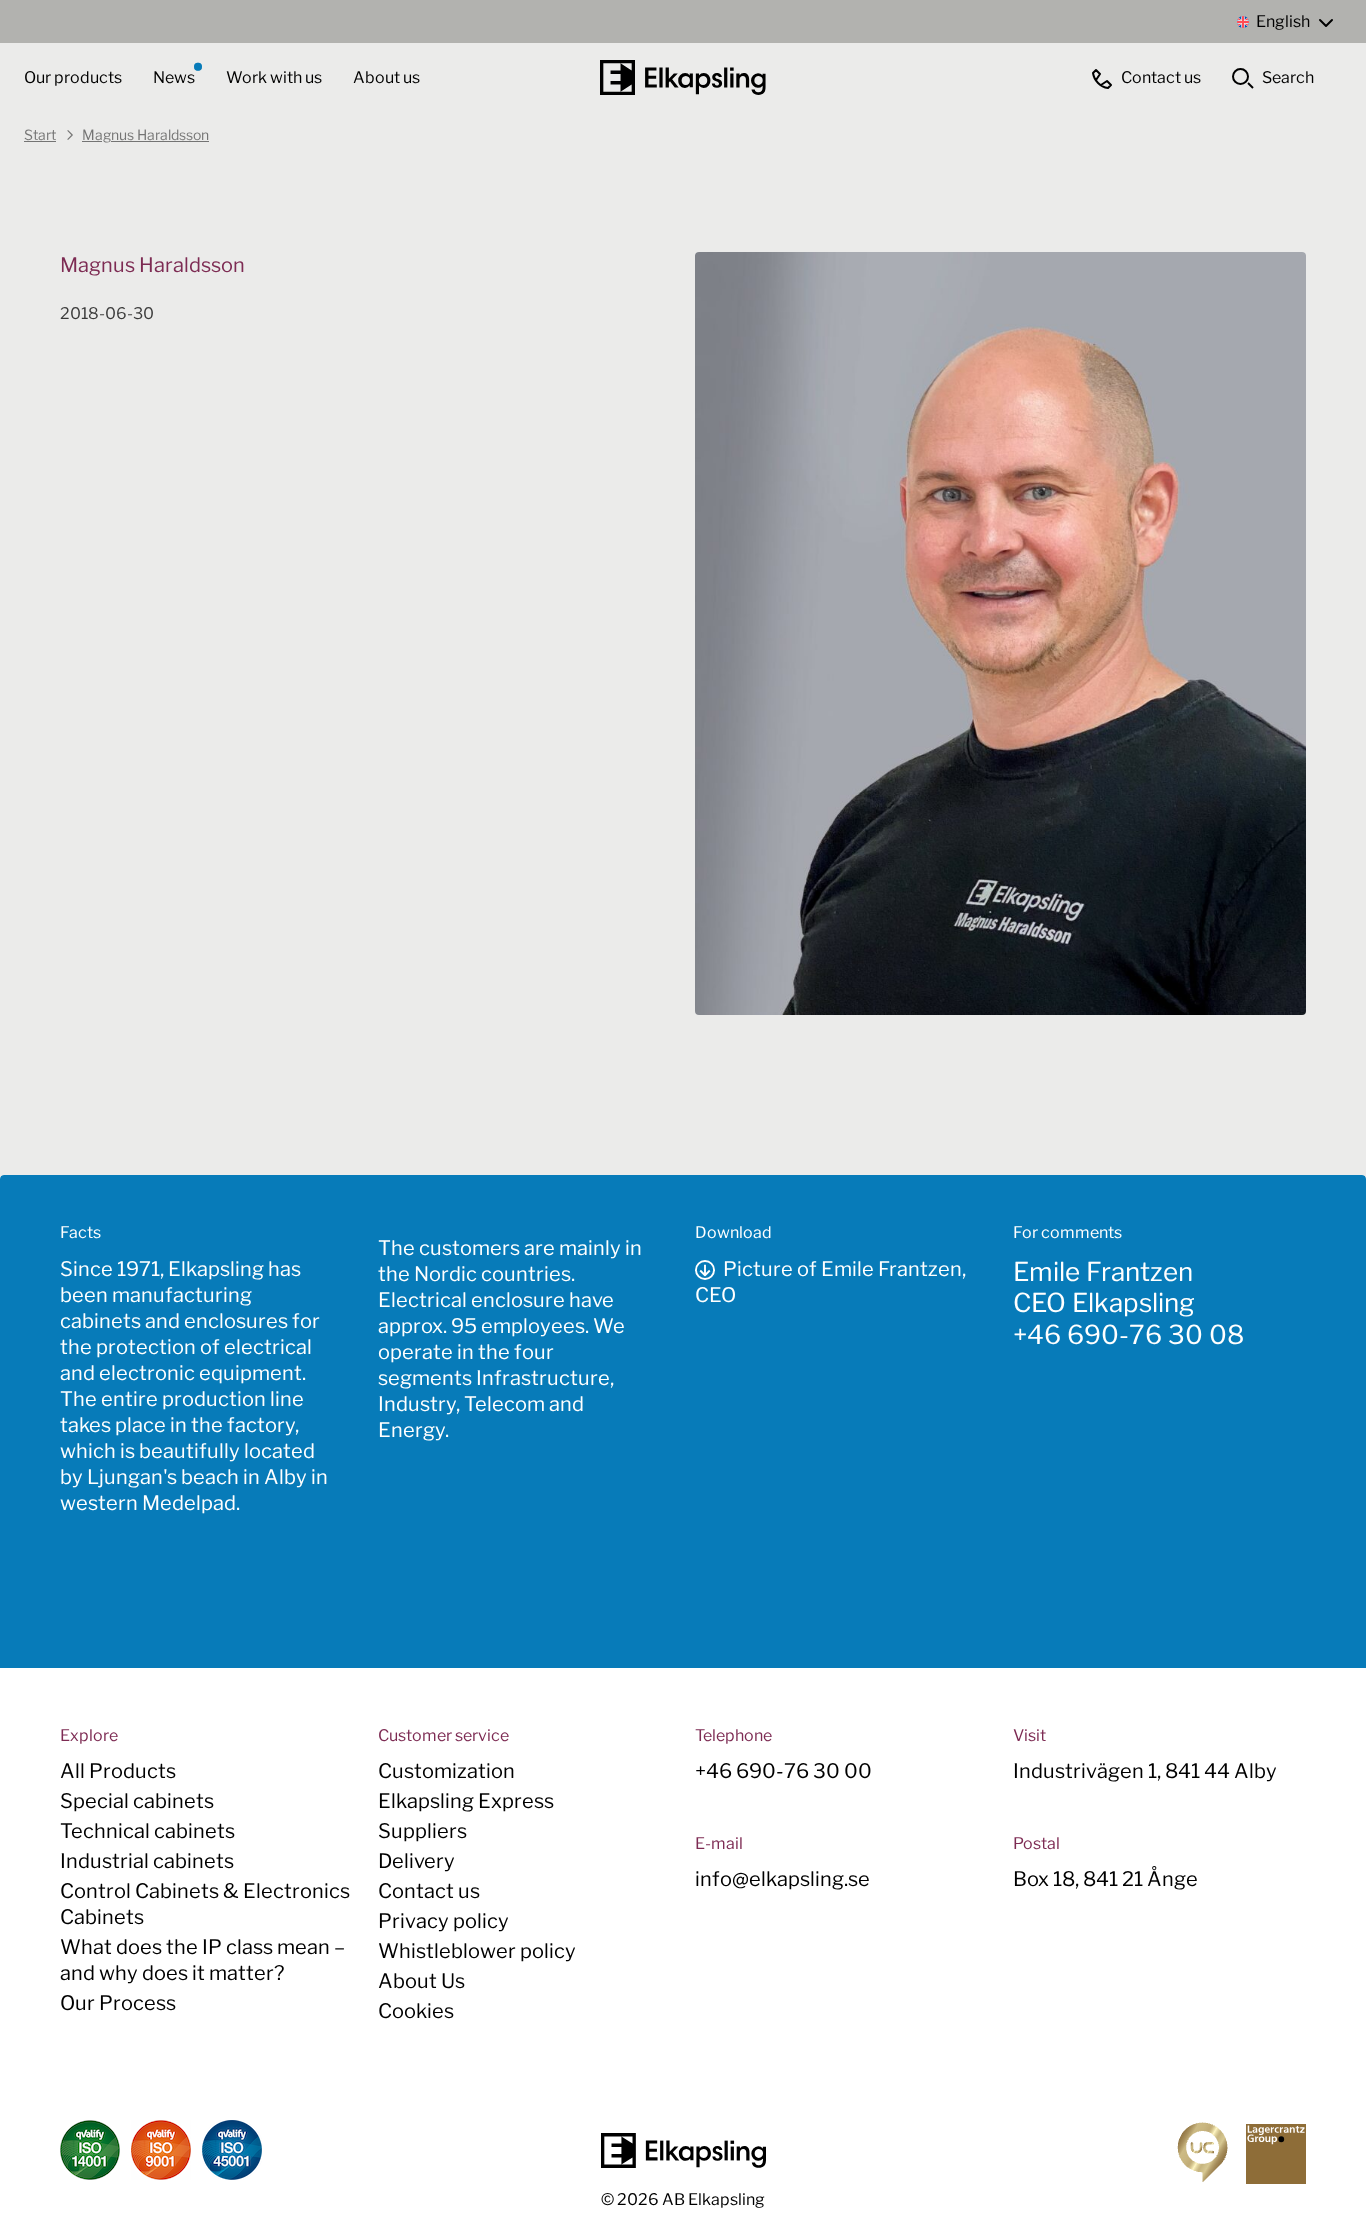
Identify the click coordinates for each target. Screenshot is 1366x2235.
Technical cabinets (147, 1831)
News (175, 77)
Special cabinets (137, 1801)
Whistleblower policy (477, 1951)
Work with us (275, 77)
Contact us (429, 1891)
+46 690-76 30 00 (783, 1771)
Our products (73, 77)
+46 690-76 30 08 (1128, 1334)
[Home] (683, 77)
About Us (421, 1981)
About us (386, 77)
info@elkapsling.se (782, 1879)
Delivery (416, 1861)
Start (40, 134)
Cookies (416, 2011)
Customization (446, 1771)
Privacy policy (443, 1921)
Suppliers (422, 1831)
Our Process (118, 2003)
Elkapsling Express (466, 1801)
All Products (118, 1771)
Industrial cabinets (147, 1861)
